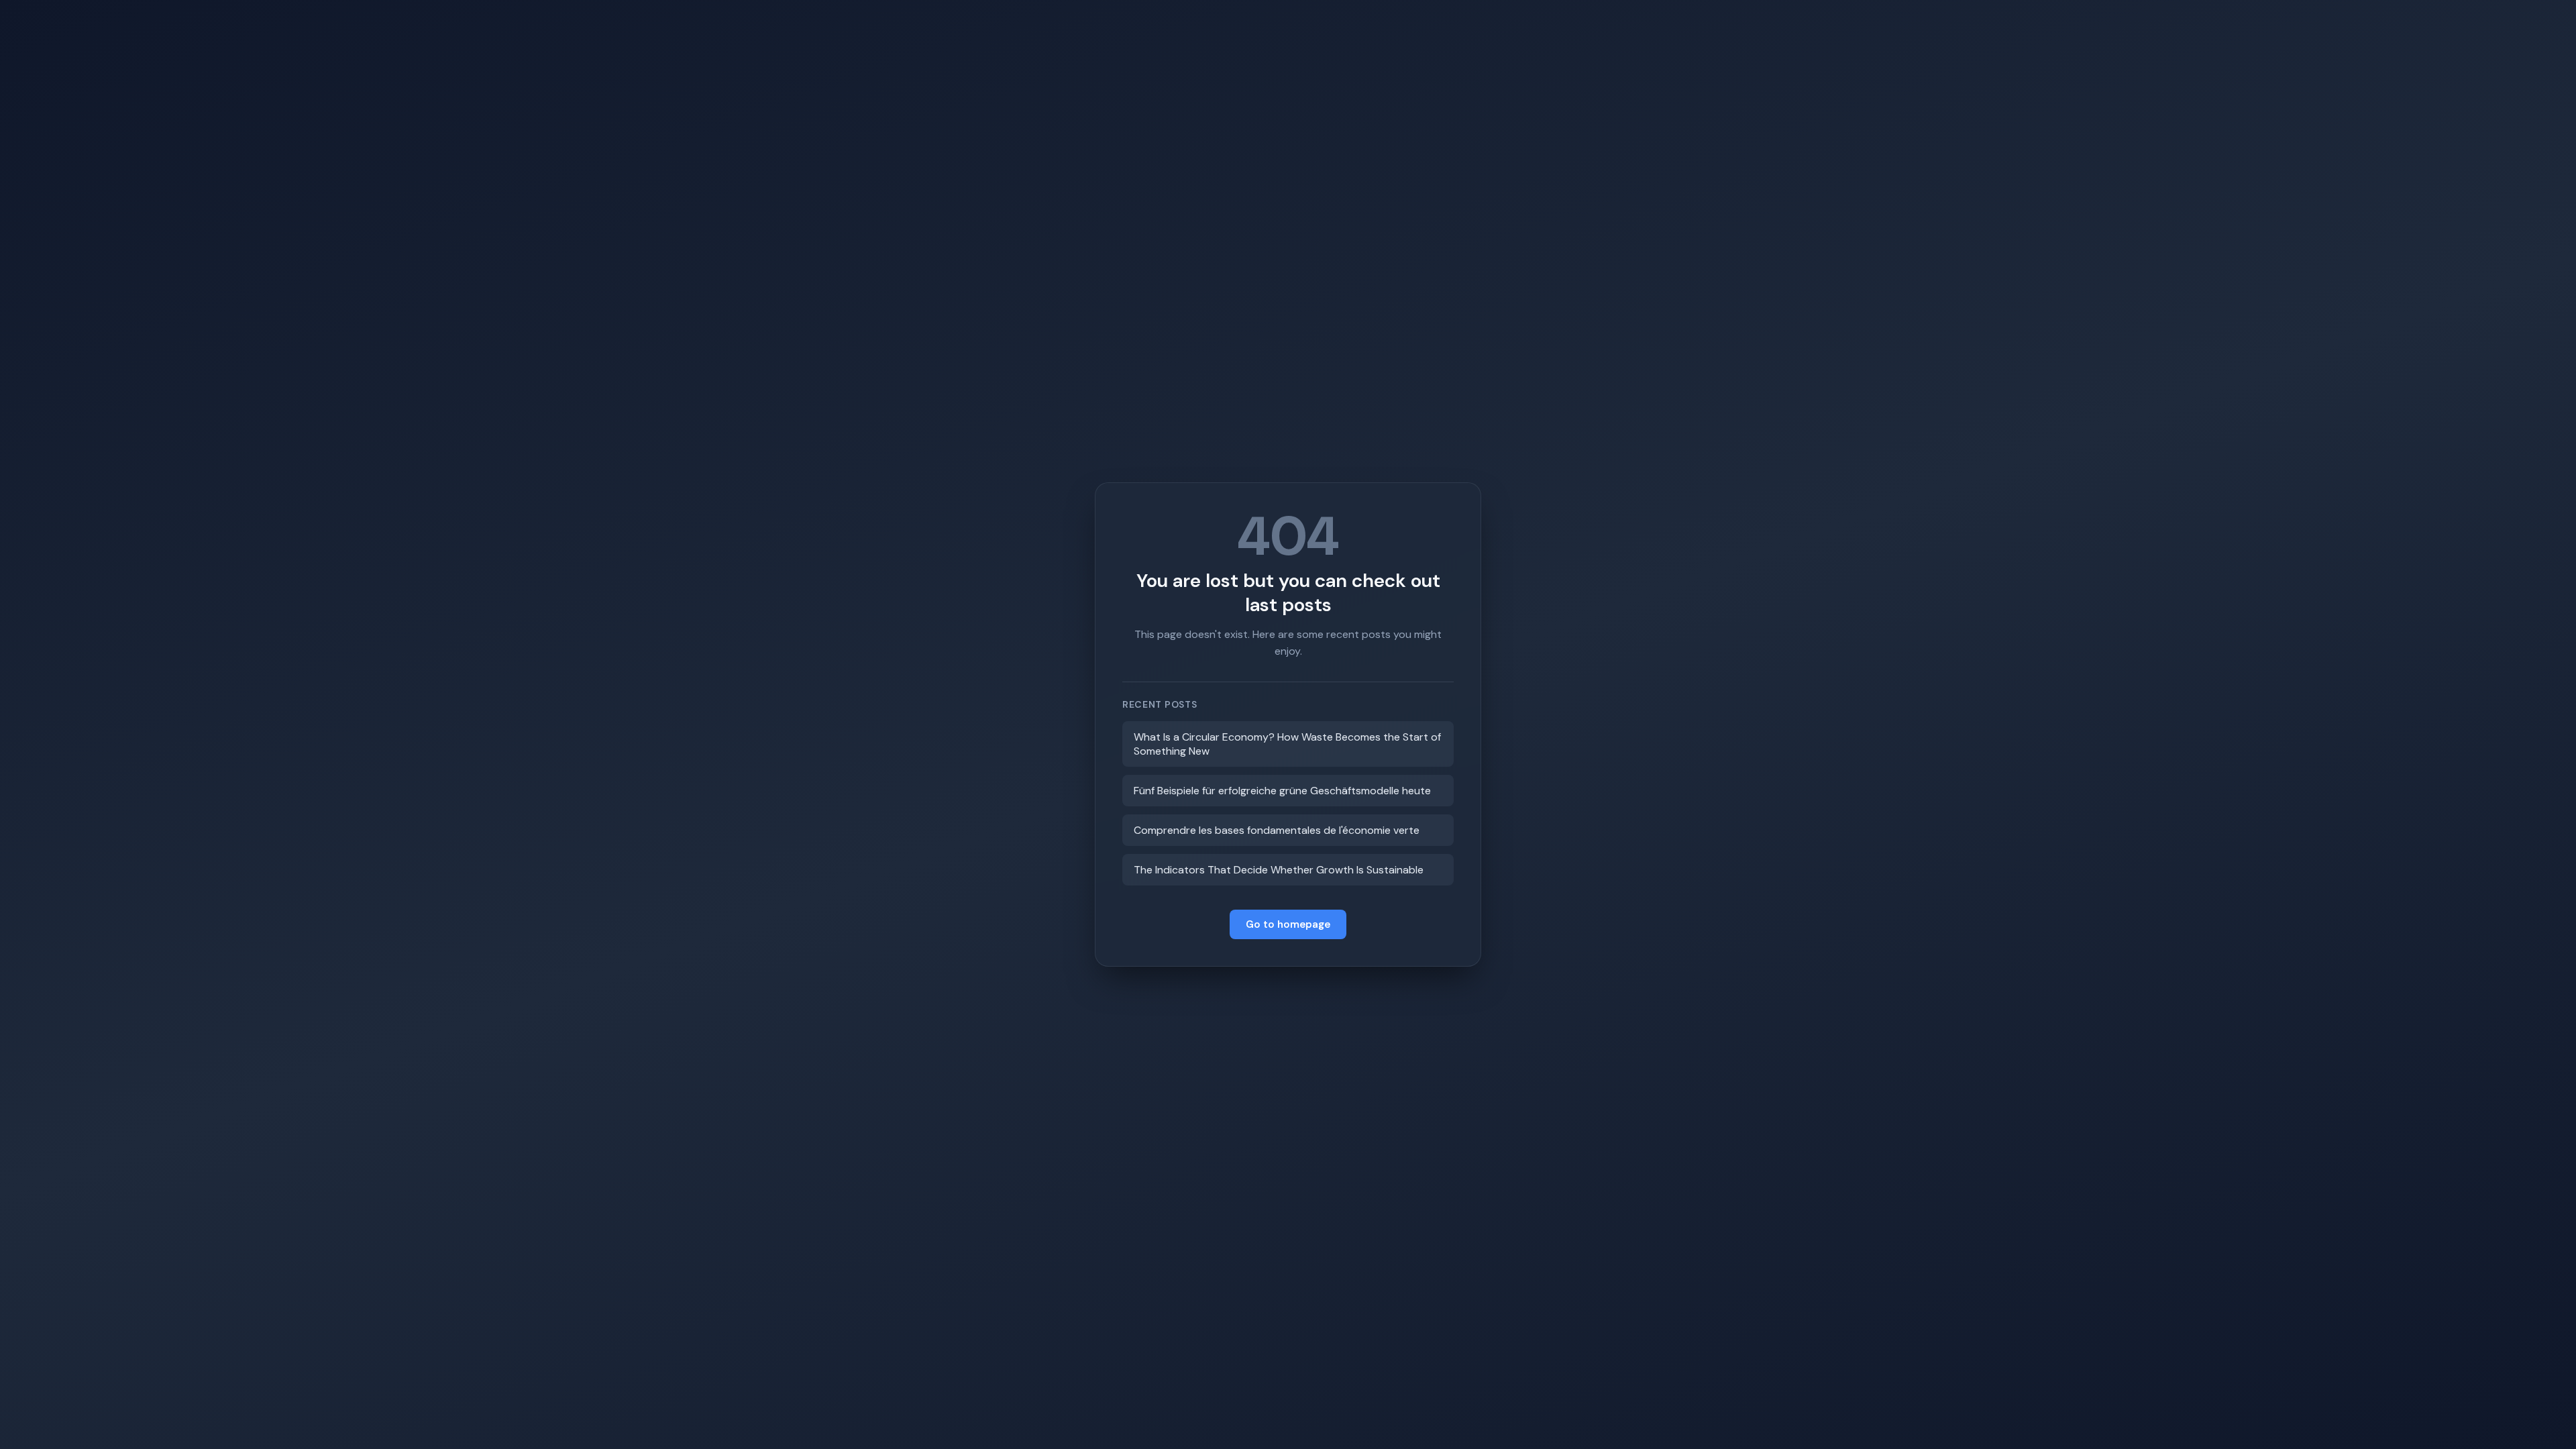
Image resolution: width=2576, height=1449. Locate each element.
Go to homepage (1288, 924)
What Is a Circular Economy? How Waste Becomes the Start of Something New (1287, 744)
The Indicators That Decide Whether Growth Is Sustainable (1279, 870)
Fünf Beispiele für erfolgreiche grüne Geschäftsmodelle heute (1282, 791)
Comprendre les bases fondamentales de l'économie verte (1277, 830)
